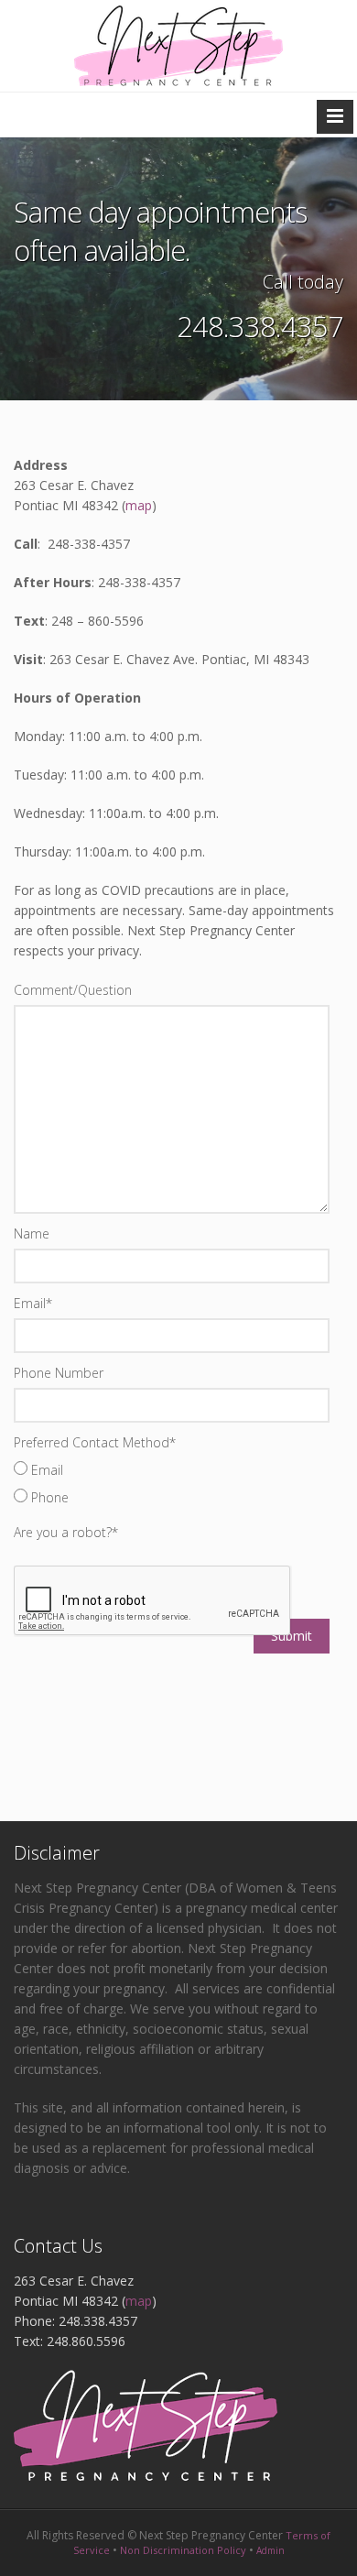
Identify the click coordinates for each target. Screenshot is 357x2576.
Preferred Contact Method (95, 1442)
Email (33, 1303)
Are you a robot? (66, 1532)
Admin (270, 2550)
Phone (48, 1497)
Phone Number (59, 1373)
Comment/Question (73, 990)
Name (32, 1233)
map (139, 505)
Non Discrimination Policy (183, 2550)
